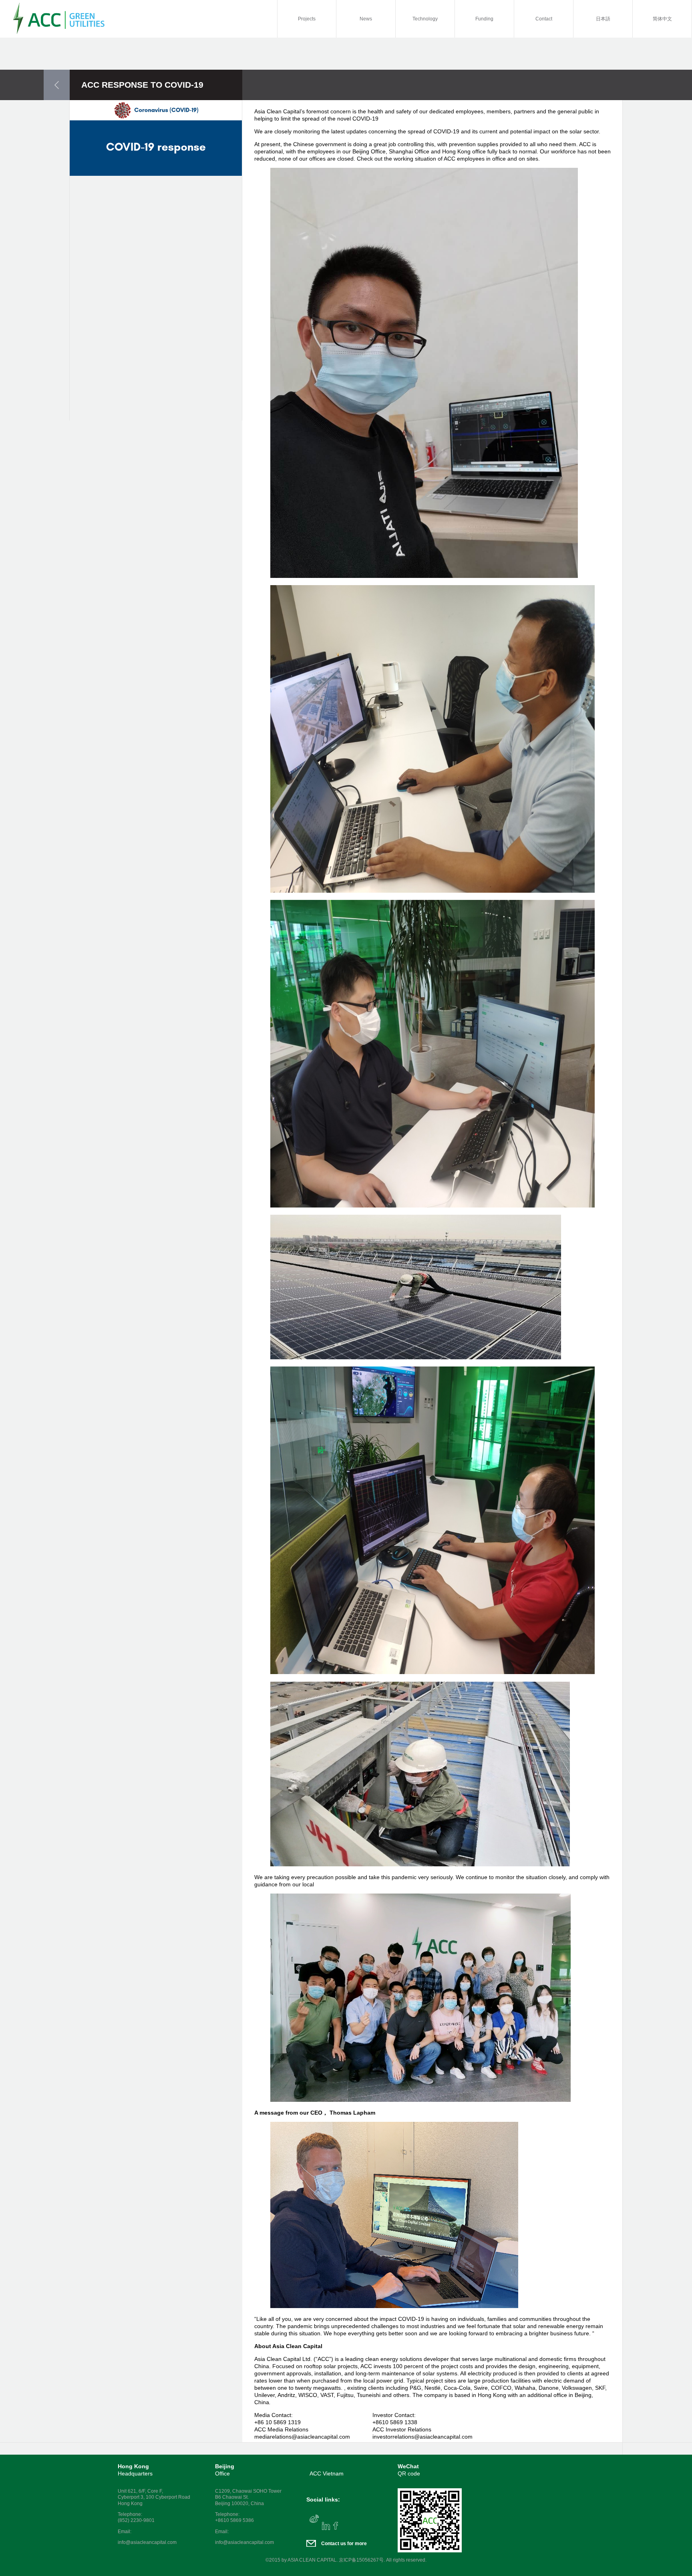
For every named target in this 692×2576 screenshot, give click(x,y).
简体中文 (662, 19)
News (366, 19)
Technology (425, 19)
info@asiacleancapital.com (147, 2542)
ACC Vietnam (327, 2473)
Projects (307, 19)
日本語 (603, 19)
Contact (544, 19)
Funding (484, 19)
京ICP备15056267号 (361, 2560)
